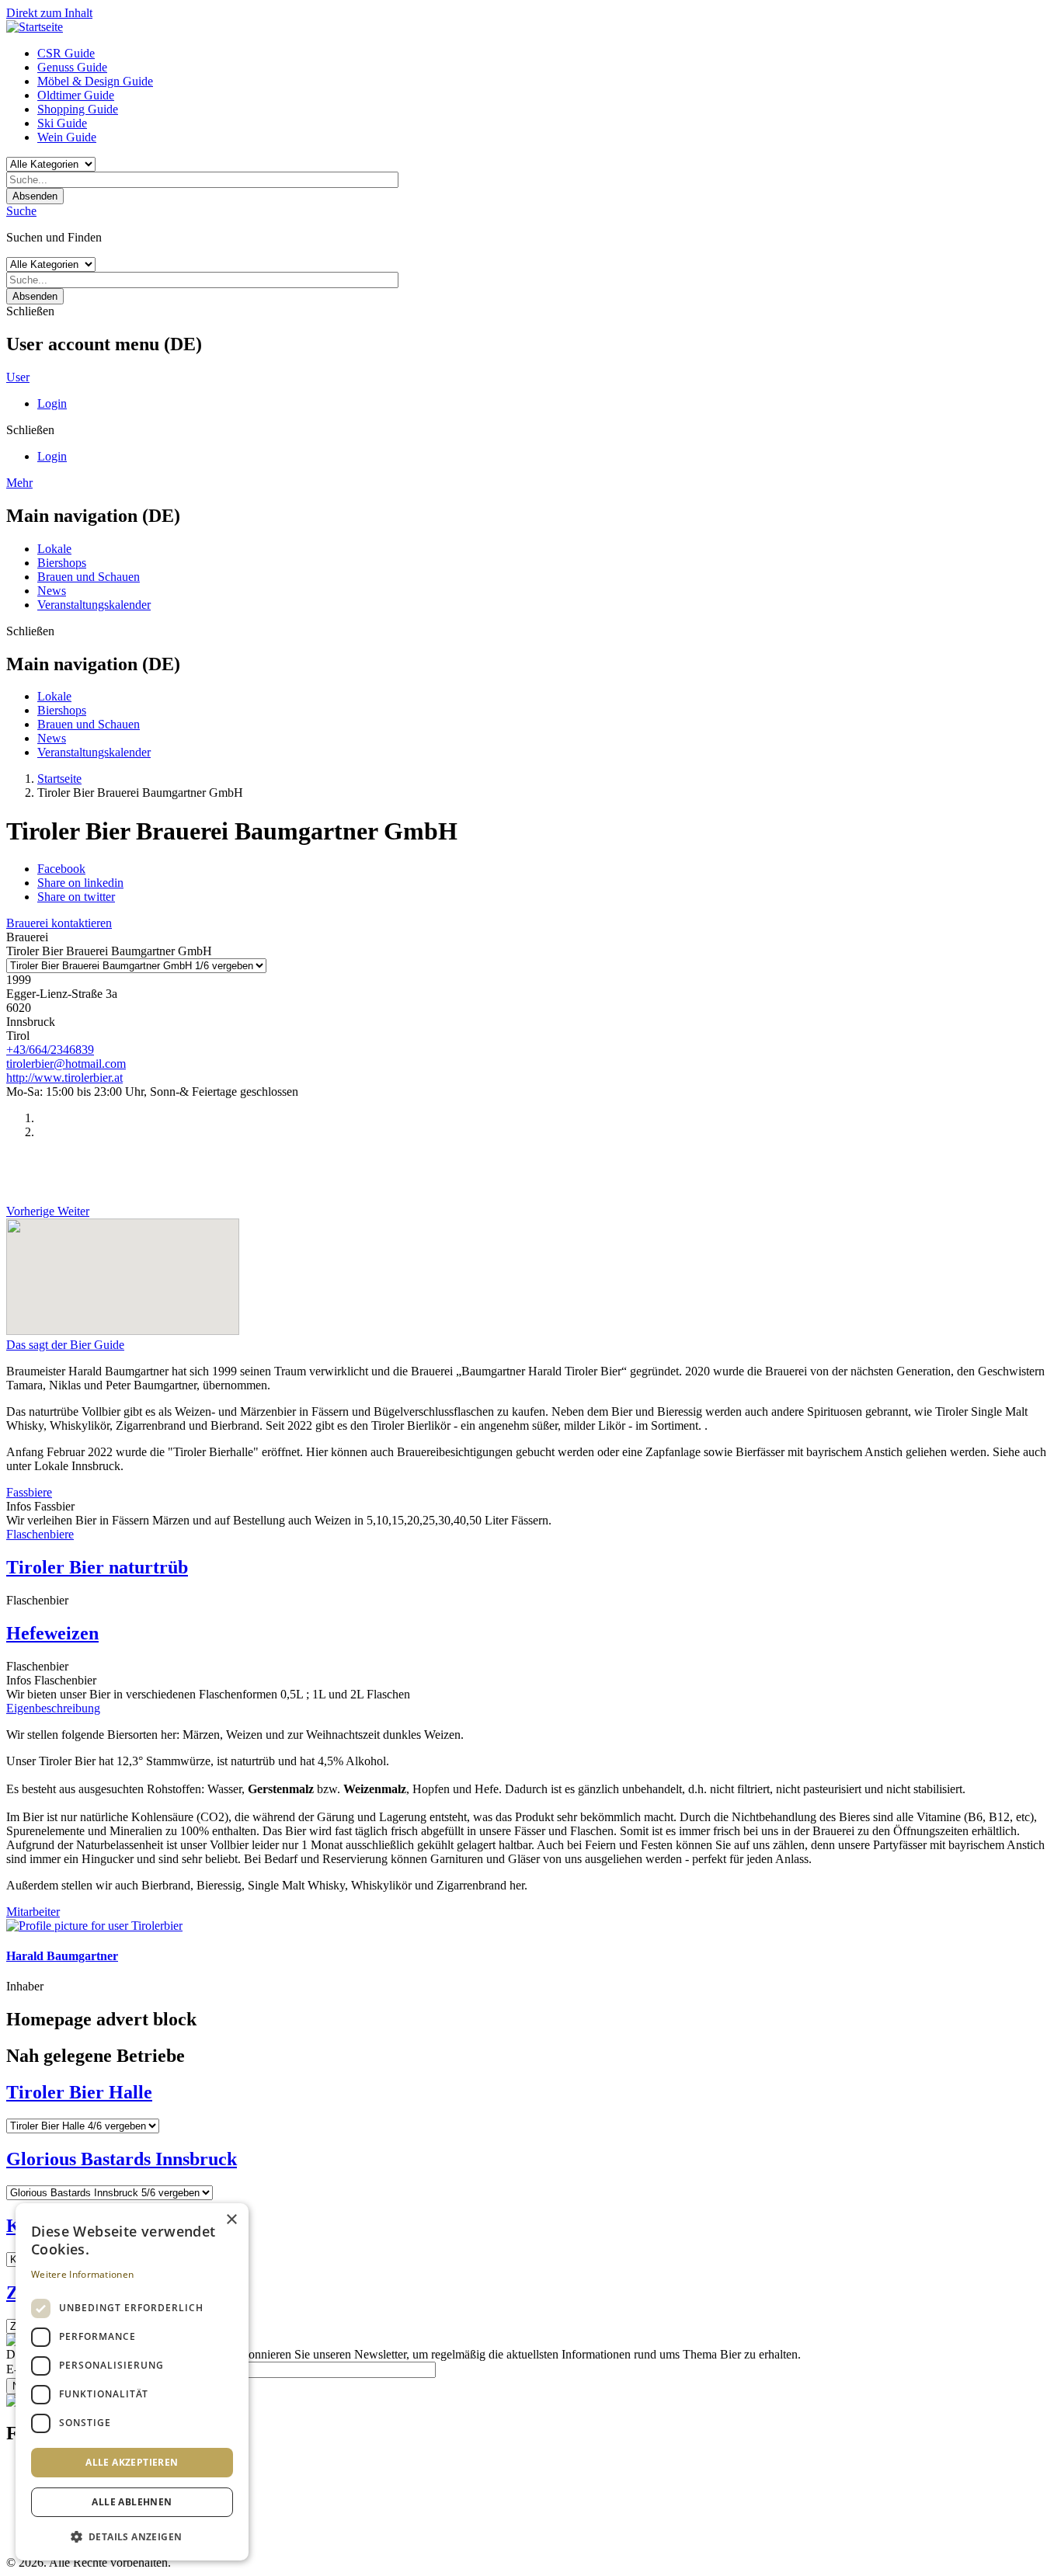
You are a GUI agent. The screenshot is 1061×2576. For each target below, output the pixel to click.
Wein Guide (67, 137)
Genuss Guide (72, 67)
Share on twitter (76, 897)
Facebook (61, 869)
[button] (132, 2536)
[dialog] (132, 2382)
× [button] (231, 2220)
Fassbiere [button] (29, 1492)
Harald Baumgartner (62, 1956)
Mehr (19, 483)
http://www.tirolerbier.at (64, 1078)
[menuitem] (546, 54)
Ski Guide (62, 123)
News (52, 591)
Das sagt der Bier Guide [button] (65, 1345)
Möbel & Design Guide (95, 81)
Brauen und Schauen (89, 577)
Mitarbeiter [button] (33, 1912)
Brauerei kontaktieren (59, 923)
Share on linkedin (80, 883)
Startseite (59, 779)
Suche (21, 211)
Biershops (62, 563)
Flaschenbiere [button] (40, 1534)
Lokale (54, 549)
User (18, 377)
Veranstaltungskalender (94, 605)
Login (52, 403)
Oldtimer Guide (76, 95)
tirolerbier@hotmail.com (66, 1064)
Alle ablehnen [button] (132, 2502)
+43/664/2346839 (50, 1050)
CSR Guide (66, 53)
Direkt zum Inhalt (49, 13)
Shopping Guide (78, 109)
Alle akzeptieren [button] (132, 2462)
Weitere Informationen (82, 2274)
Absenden (35, 196)
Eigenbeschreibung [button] (53, 1708)
